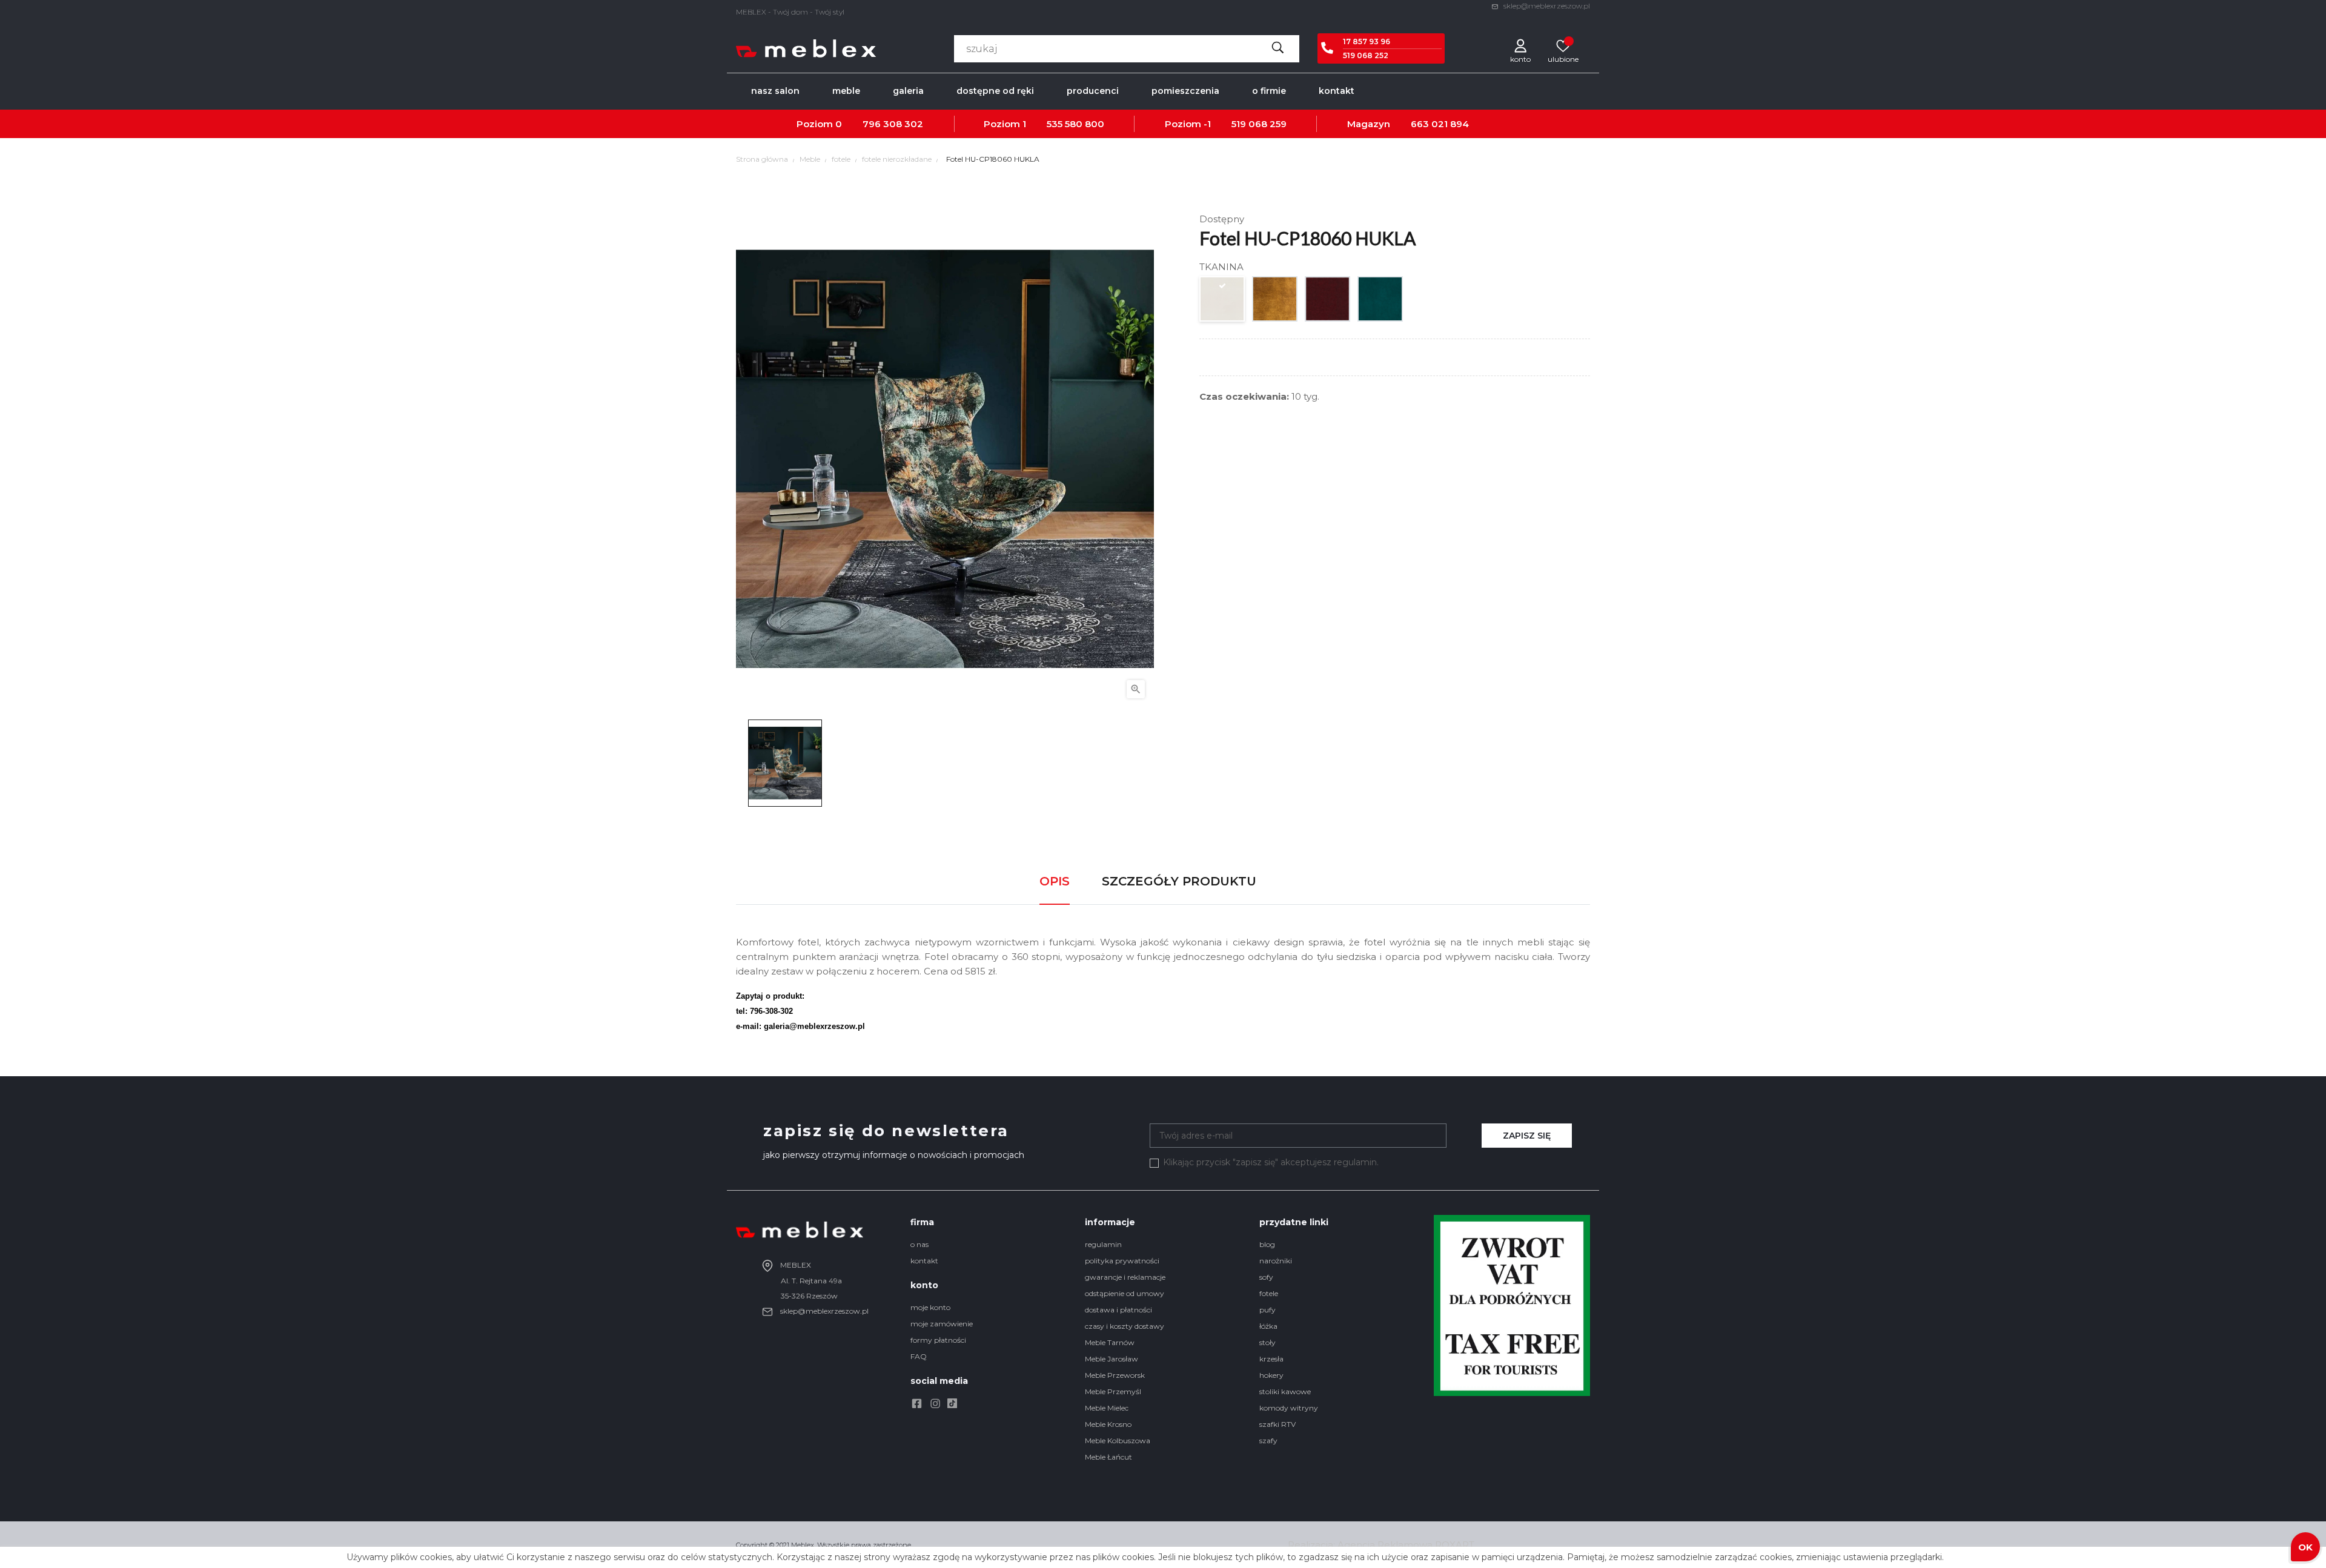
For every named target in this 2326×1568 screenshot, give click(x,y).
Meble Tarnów (1110, 1342)
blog (1267, 1244)
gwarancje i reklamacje (1125, 1277)
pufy (1267, 1310)
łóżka (1268, 1326)
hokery (1271, 1375)
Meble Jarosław (1112, 1359)
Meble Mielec (1107, 1408)
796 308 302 (893, 124)
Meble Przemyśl (1113, 1391)
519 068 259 (1259, 124)
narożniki (1276, 1261)
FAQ (919, 1356)
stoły (1267, 1342)
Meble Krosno (1108, 1424)
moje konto (930, 1307)
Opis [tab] (1055, 881)
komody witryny (1289, 1408)
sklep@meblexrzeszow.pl (1546, 6)
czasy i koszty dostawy (1125, 1326)
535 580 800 (1075, 124)
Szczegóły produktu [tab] (1179, 881)
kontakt (924, 1261)
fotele (1269, 1293)
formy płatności (938, 1340)
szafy (1268, 1441)
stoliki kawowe (1285, 1391)
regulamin (1103, 1244)
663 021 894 (1440, 124)
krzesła (1271, 1359)
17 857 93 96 (1367, 41)
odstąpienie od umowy (1125, 1293)
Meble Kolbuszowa (1118, 1441)
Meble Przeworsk (1115, 1375)
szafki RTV (1277, 1424)
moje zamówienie (942, 1324)
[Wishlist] (1563, 45)
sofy (1266, 1277)
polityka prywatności (1122, 1261)
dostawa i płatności (1118, 1310)
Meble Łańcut (1108, 1457)
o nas (919, 1244)
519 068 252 (1366, 55)
